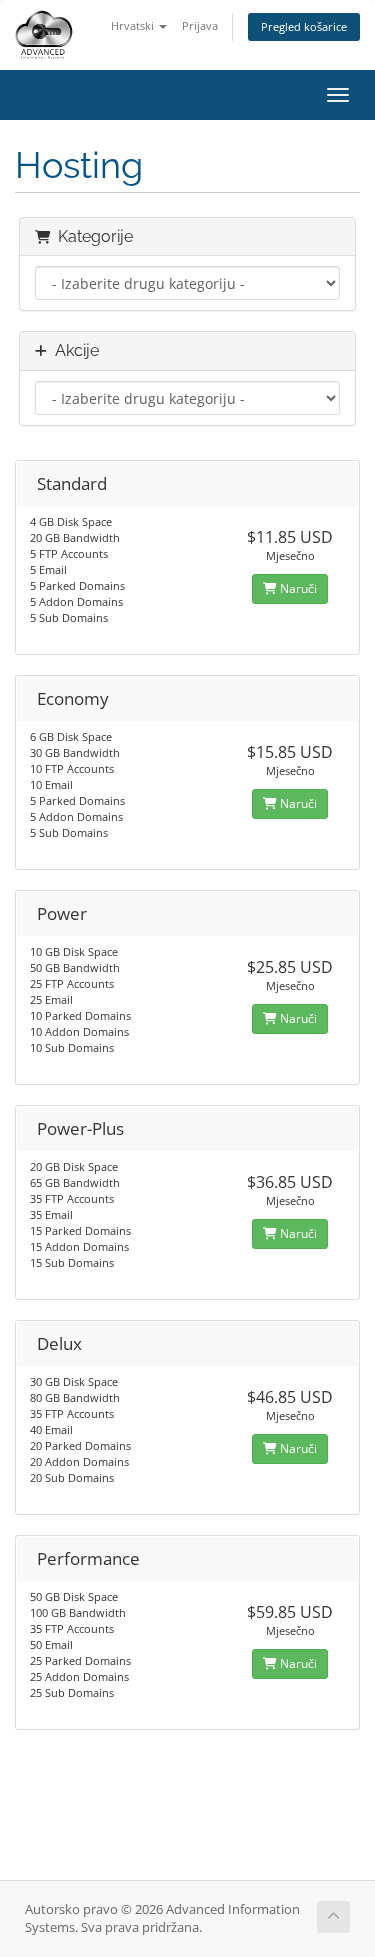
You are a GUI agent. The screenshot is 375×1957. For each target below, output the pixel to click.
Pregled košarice (304, 26)
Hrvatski (134, 25)
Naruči (297, 588)
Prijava (200, 25)
